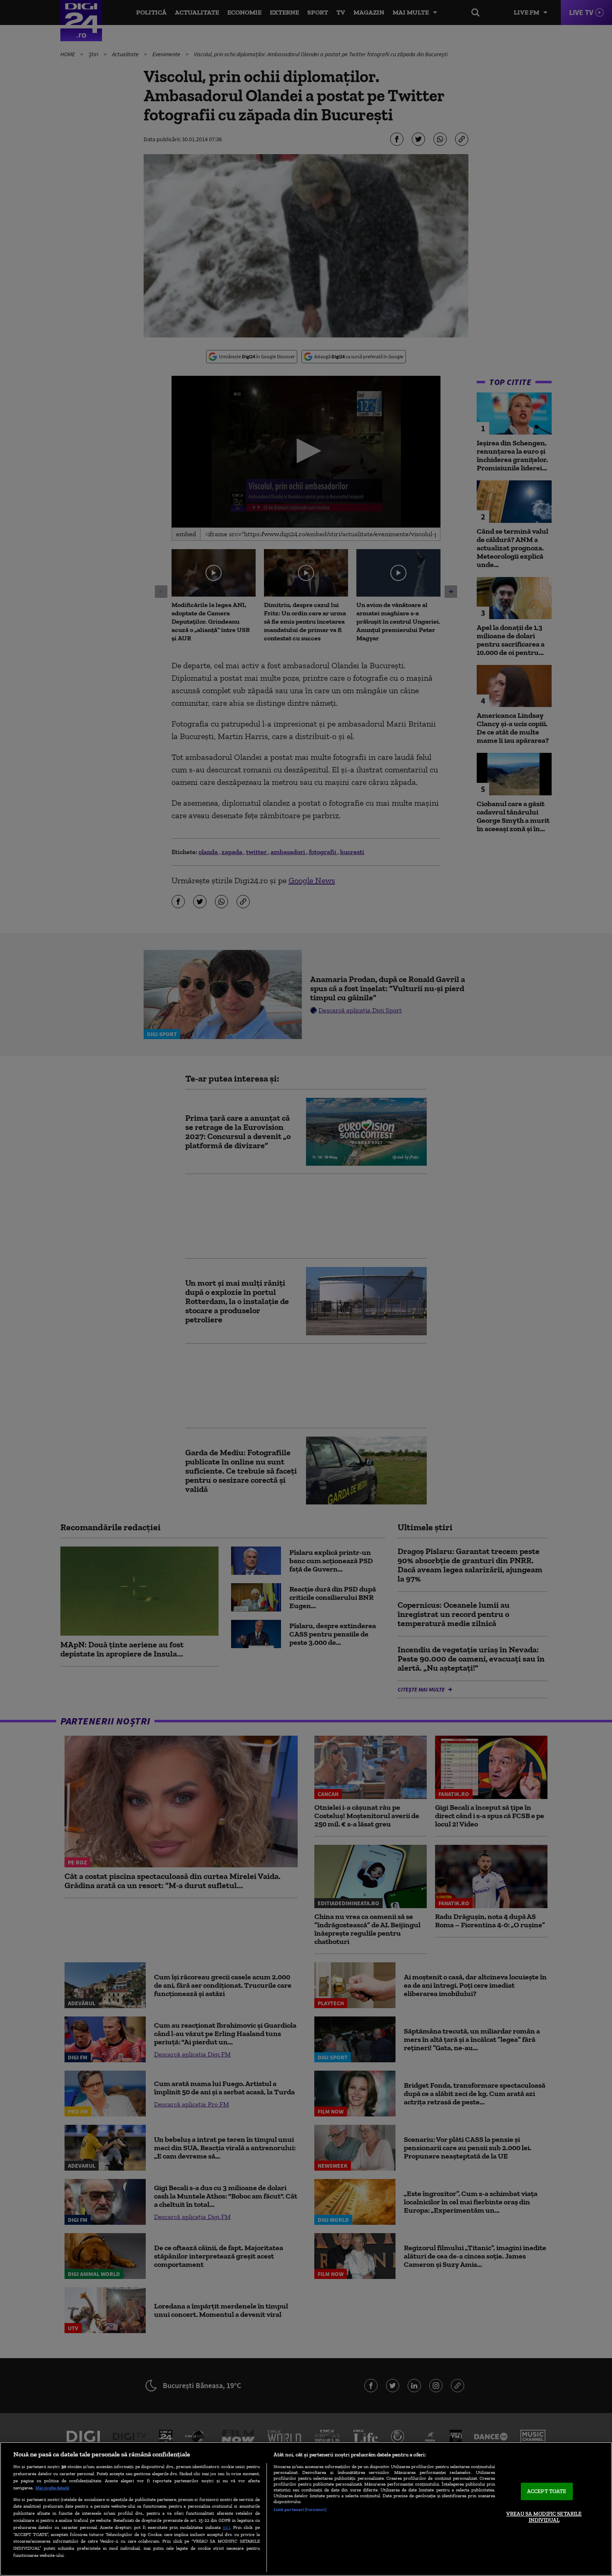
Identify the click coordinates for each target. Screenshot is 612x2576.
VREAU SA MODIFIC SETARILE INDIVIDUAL (544, 2517)
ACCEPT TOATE (547, 2491)
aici (226, 2527)
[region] (306, 2509)
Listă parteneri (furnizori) (300, 2509)
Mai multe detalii (52, 2488)
